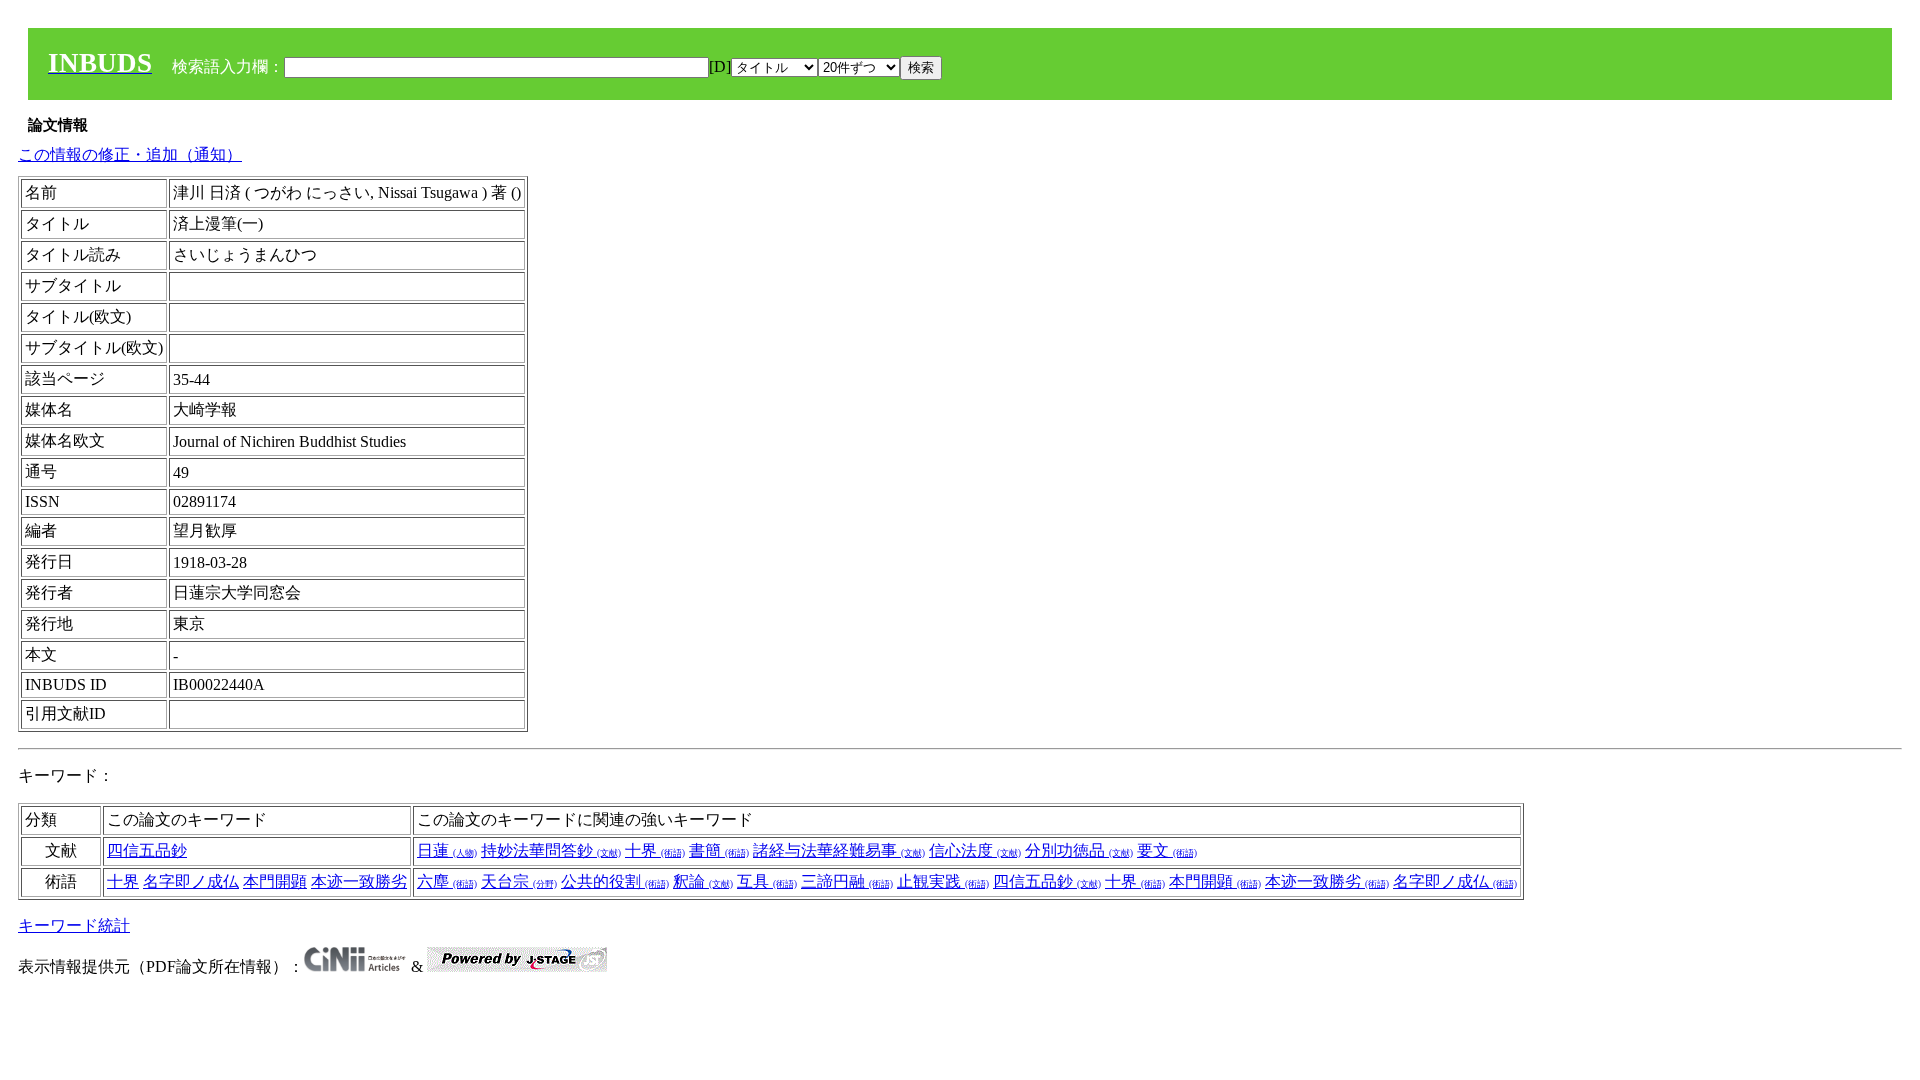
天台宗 (519, 881)
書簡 (719, 850)
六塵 (447, 881)
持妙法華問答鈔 (551, 850)
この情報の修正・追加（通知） (130, 154)
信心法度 (975, 850)
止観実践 (943, 881)
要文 (1167, 850)
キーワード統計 (74, 925)
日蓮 (447, 850)
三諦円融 (847, 881)
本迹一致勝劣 (359, 881)
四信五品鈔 (147, 850)
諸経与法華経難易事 (839, 850)
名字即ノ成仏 (191, 881)
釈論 (703, 881)
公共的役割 (615, 881)
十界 (655, 850)
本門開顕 (275, 881)
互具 (767, 881)
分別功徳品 (1079, 850)
